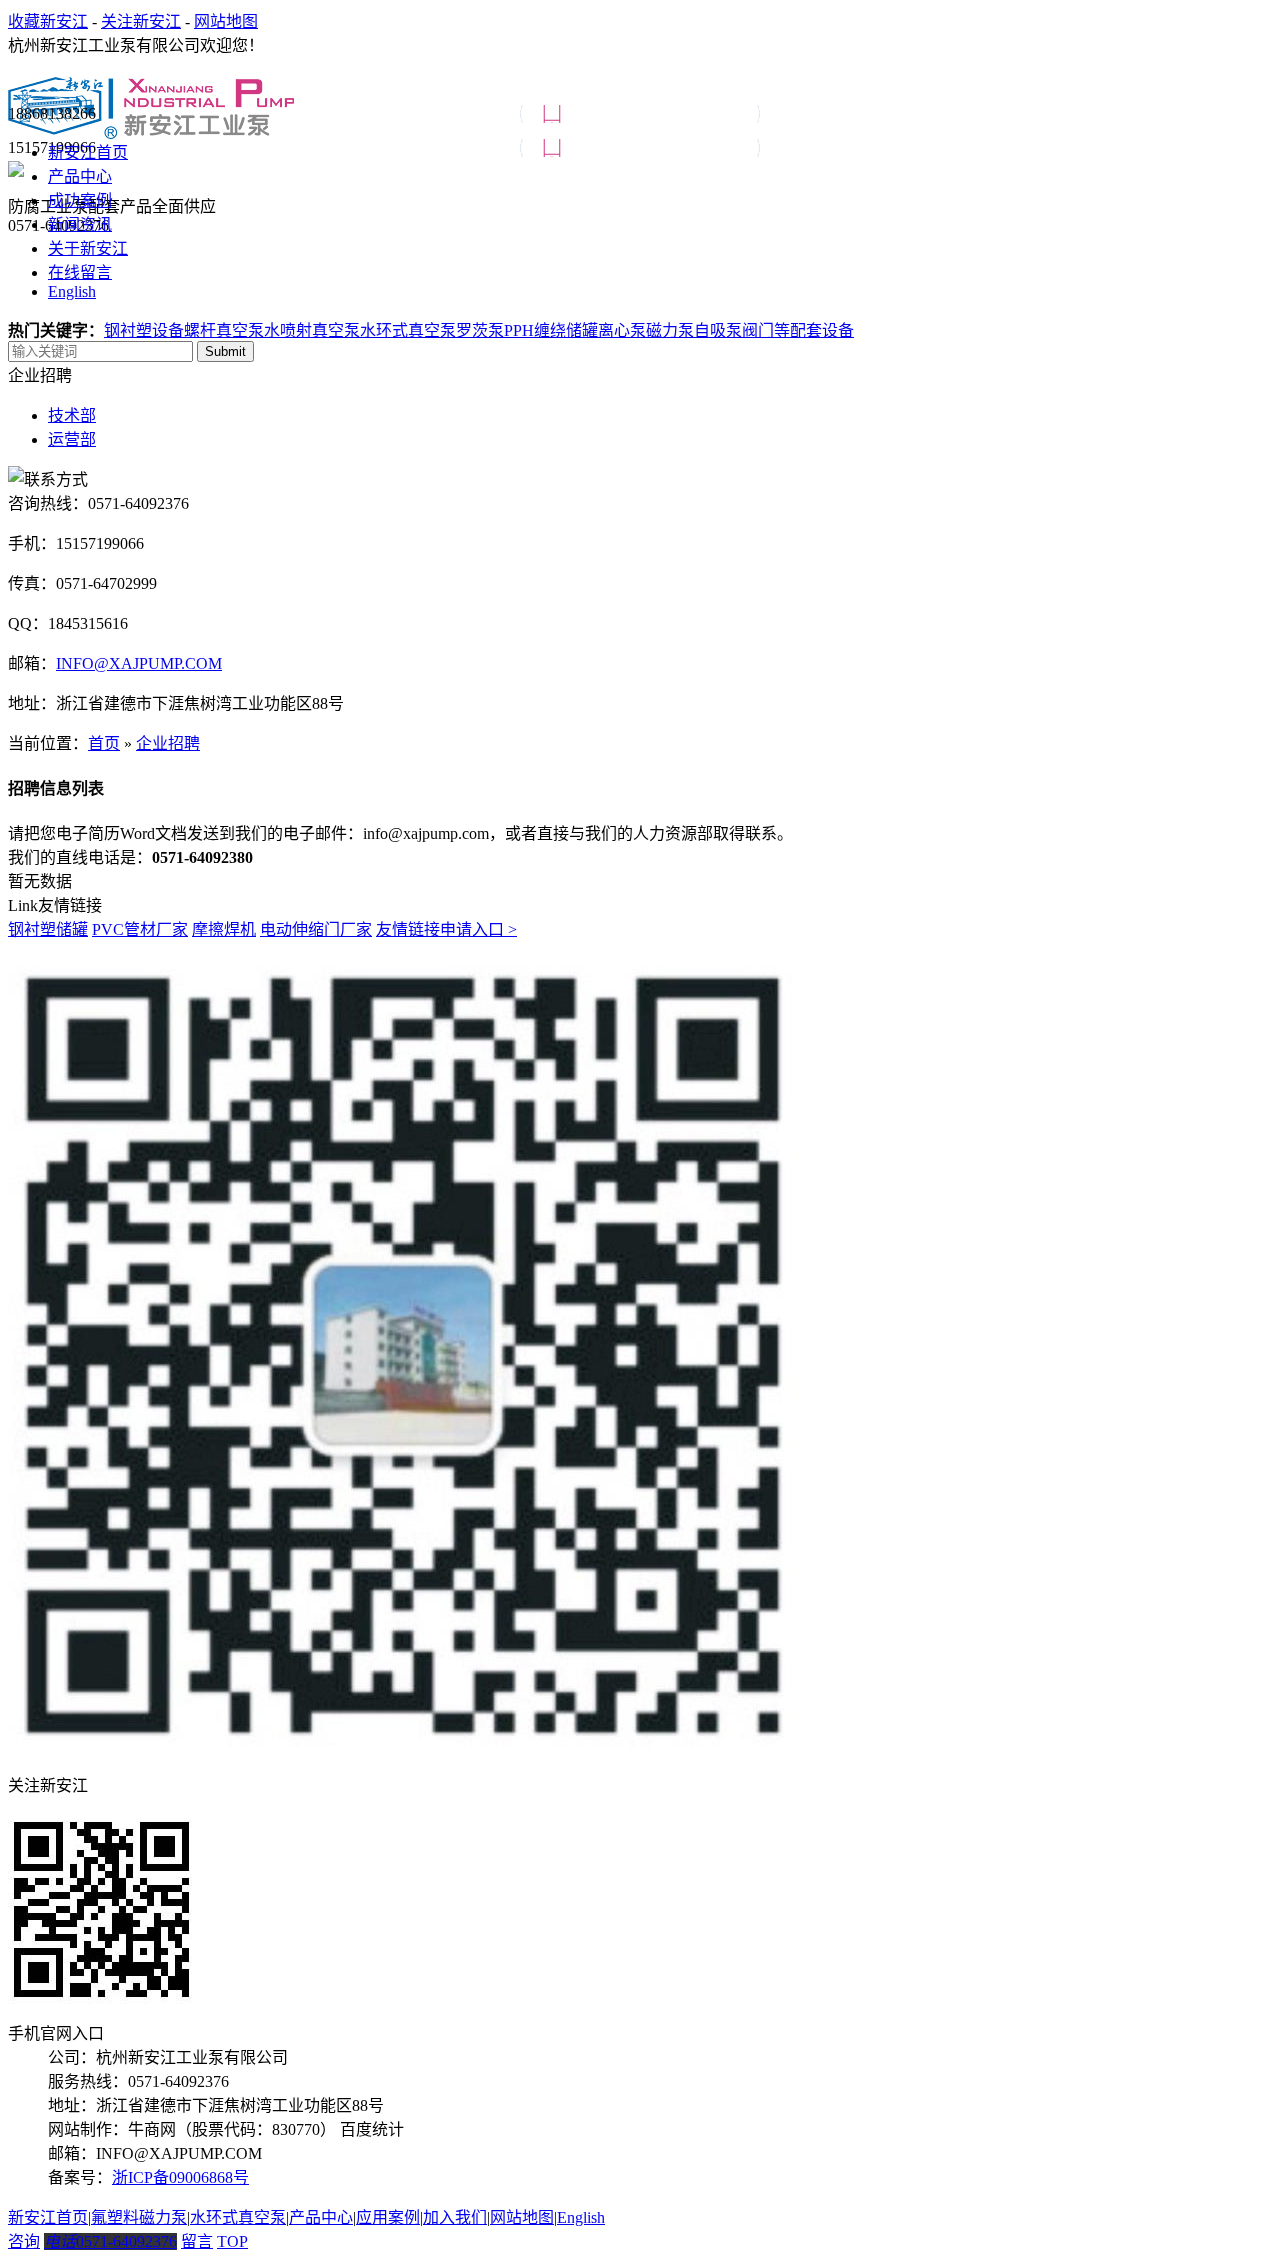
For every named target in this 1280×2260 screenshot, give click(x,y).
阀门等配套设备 (798, 330)
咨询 (24, 2241)
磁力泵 (670, 330)
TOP (232, 2241)
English (72, 291)
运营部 (72, 439)
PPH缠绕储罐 (551, 330)
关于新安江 (88, 248)
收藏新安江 (48, 21)
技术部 (72, 415)
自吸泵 (718, 330)
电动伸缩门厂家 (316, 929)
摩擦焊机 (224, 929)
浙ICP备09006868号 (180, 2177)
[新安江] (151, 128)
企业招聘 (168, 743)
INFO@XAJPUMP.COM (139, 663)
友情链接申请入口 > (446, 929)
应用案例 (388, 2217)
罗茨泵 (480, 330)
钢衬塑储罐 (48, 929)
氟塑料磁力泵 (139, 2217)
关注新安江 (141, 21)
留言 (197, 2241)
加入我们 (455, 2217)
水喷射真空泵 (312, 330)
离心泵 (622, 330)
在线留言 (80, 272)
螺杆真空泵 (224, 330)
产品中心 (80, 176)
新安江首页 (88, 152)
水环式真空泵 (408, 330)
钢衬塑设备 (144, 330)
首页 (104, 743)
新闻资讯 (80, 224)
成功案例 (80, 200)
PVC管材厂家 (140, 929)
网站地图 (226, 21)
